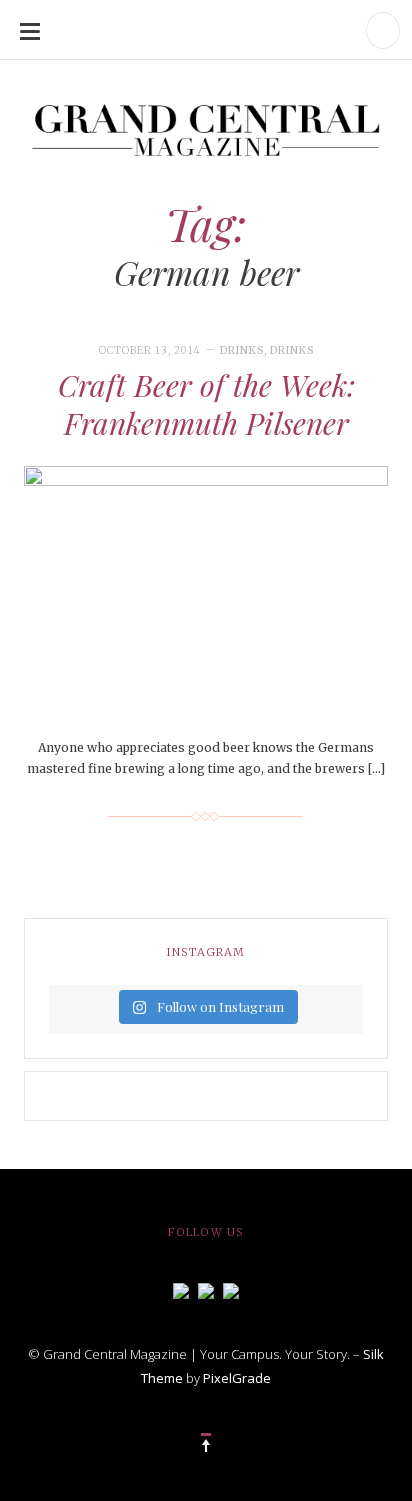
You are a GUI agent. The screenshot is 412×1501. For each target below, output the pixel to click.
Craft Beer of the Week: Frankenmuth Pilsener (206, 404)
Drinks (242, 350)
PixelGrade (237, 1378)
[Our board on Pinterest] (231, 1289)
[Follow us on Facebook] (181, 1289)
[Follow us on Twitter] (206, 1289)
